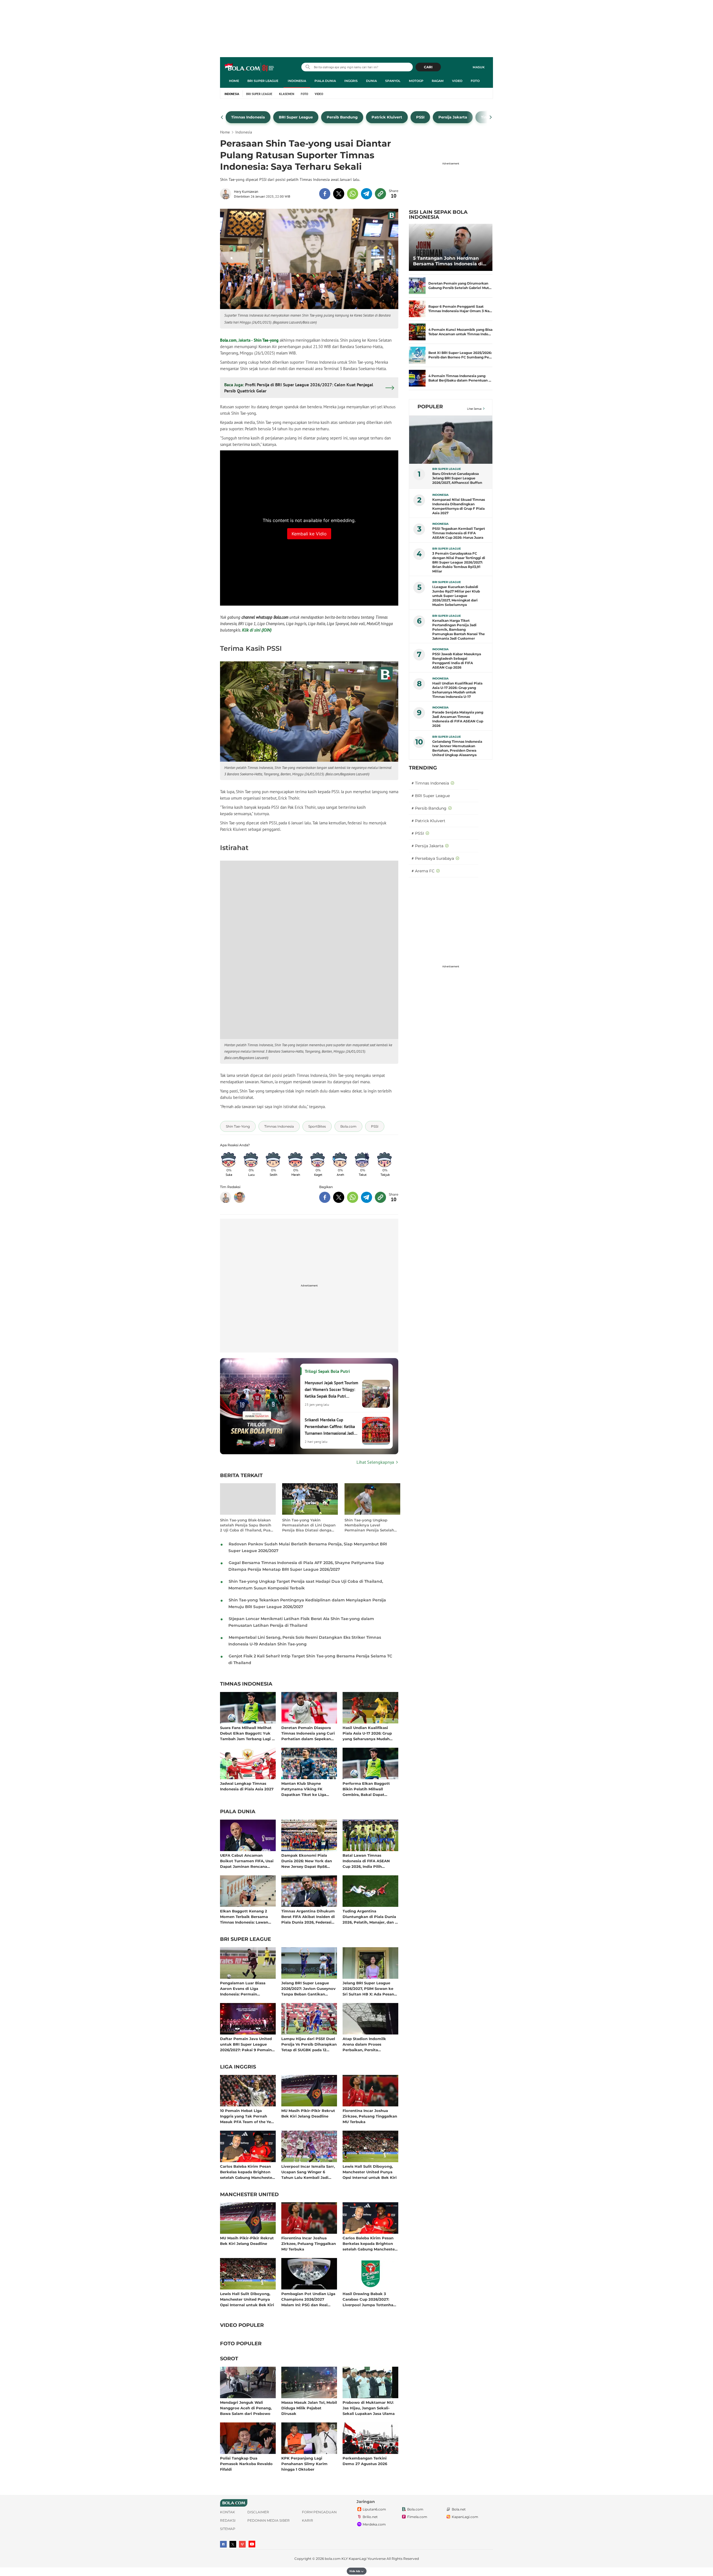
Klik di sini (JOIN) (257, 630)
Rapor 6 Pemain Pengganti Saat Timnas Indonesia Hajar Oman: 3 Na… (460, 309)
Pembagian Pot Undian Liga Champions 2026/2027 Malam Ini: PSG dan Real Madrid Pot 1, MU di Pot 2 (308, 2299)
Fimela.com (417, 2517)
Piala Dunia (325, 81)
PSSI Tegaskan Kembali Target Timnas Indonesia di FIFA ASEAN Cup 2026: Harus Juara (459, 533)
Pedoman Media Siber (268, 2520)
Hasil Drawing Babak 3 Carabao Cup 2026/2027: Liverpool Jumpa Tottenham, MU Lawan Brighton (370, 2299)
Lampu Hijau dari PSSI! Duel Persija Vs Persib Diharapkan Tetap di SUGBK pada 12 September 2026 (309, 2044)
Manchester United (249, 2195)
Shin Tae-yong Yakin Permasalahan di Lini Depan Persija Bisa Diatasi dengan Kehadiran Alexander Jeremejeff (309, 1525)
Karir (307, 2520)
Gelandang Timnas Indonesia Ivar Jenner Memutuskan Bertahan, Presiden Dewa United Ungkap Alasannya (457, 748)
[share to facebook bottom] (325, 1197)
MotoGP (416, 81)
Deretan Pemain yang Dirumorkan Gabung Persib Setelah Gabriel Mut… (460, 286)
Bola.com (228, 340)
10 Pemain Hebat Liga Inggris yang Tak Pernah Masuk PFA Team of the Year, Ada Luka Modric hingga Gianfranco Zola (248, 2116)
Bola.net (459, 2509)
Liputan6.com (374, 2509)
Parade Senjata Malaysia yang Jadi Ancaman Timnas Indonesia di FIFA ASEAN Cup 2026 (458, 719)
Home (234, 81)
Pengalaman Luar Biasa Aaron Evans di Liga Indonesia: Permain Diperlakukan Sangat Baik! (246, 1988)
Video (457, 81)
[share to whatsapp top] (353, 194)
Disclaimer (258, 2512)
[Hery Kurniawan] (227, 194)
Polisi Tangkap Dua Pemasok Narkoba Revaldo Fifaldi (246, 2464)
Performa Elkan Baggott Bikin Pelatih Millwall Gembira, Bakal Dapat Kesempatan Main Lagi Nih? (369, 1789)
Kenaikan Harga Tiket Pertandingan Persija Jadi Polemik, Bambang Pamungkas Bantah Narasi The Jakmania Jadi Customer (459, 629)
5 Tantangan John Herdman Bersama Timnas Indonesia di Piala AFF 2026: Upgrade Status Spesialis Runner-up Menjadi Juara (450, 261)
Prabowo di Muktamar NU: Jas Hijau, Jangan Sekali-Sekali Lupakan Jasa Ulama (369, 2408)
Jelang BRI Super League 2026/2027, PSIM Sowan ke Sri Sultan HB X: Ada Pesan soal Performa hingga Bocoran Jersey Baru (368, 1988)
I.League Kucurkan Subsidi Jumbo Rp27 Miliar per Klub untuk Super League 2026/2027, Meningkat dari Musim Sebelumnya (456, 596)
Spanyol (393, 81)
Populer (430, 407)
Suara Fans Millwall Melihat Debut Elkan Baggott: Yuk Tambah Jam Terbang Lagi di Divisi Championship (248, 1733)
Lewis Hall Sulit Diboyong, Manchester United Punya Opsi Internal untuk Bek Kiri (370, 2172)
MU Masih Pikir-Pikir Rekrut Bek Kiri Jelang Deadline (308, 2113)
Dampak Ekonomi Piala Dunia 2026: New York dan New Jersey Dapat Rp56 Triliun (307, 1861)
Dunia (371, 81)
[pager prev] (222, 117)
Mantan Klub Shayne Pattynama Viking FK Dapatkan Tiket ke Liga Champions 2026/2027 (304, 1789)
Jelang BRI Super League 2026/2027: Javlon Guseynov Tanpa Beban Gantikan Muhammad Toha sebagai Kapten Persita (308, 1988)
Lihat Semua (474, 409)
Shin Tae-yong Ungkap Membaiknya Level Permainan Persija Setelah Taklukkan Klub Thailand (369, 1525)
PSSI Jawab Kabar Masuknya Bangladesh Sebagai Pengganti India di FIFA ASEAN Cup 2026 (457, 661)
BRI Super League (263, 81)
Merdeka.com (374, 2524)
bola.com (333, 2559)
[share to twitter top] (339, 194)
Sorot (229, 2359)
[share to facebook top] (325, 194)
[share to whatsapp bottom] (353, 1197)
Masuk (479, 67)
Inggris (351, 81)
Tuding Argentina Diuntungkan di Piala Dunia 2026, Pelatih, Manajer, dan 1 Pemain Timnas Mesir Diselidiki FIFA (369, 1916)
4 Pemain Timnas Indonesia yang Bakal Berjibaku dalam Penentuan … (460, 378)
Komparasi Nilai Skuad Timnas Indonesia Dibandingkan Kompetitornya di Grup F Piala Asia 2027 (459, 506)
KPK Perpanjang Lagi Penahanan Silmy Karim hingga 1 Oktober (304, 2464)
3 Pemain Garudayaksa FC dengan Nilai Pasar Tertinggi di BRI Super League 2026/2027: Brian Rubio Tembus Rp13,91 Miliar (459, 562)
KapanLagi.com (465, 2517)
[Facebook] (223, 2544)
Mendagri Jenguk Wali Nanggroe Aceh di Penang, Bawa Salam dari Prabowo (246, 2408)
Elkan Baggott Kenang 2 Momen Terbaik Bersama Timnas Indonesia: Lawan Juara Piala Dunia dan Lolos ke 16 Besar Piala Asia (247, 1916)
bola (250, 68)
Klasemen (287, 94)
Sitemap (228, 2529)
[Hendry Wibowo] (240, 1197)
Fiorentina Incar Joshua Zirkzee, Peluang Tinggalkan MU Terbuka (370, 2116)
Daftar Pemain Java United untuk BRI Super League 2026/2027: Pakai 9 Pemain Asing (246, 2044)
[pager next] (491, 117)
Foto (475, 81)
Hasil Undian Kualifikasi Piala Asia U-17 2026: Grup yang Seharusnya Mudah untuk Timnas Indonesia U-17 (370, 1733)
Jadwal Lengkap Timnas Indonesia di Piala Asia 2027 (247, 1786)
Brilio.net (370, 2517)
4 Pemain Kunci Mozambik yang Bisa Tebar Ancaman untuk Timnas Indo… (460, 332)
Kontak (228, 2512)
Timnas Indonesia (246, 1684)
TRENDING (423, 768)
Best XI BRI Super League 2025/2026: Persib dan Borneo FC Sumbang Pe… (460, 355)
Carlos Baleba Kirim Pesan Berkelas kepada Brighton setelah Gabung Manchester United (247, 2172)
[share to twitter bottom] (339, 1197)
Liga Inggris (238, 2067)
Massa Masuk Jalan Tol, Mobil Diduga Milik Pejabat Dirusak (309, 2408)
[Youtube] (252, 2544)
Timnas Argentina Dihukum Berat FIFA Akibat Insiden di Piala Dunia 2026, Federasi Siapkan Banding (308, 1916)
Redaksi (228, 2520)
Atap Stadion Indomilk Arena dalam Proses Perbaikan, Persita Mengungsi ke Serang (364, 2044)
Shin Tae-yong (266, 340)
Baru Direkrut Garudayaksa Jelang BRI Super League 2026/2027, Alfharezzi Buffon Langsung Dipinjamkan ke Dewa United (457, 478)
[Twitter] (233, 2544)
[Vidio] (242, 2544)
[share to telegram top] (367, 194)
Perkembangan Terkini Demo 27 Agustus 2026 (365, 2461)
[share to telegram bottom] (367, 1197)
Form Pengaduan (319, 2512)
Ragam (438, 81)
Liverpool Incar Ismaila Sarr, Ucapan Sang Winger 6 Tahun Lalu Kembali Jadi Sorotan (308, 2172)
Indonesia (297, 81)
